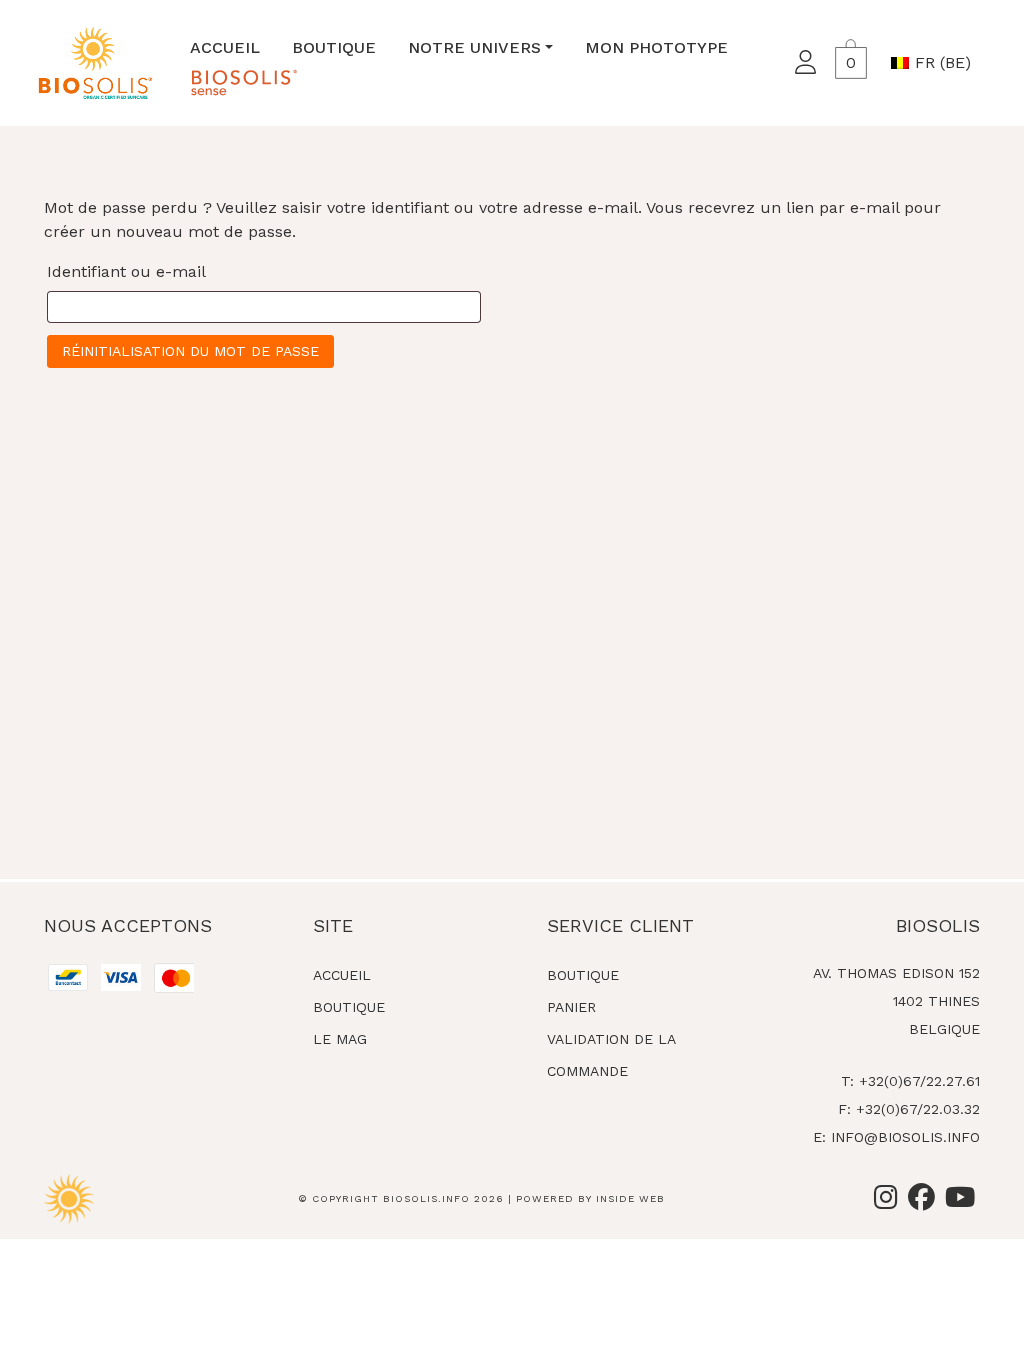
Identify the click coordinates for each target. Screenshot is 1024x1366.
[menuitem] (936, 62)
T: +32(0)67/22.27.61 (910, 1081)
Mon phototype (656, 47)
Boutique (334, 47)
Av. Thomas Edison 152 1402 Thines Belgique (896, 1001)
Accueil (225, 47)
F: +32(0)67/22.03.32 (909, 1109)
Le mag (340, 1039)
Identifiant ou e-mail (126, 272)
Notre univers (474, 47)
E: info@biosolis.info (896, 1137)
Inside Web (630, 1198)
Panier (571, 1007)
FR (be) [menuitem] (943, 62)
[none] (936, 62)
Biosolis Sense (243, 82)
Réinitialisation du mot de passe (190, 351)
